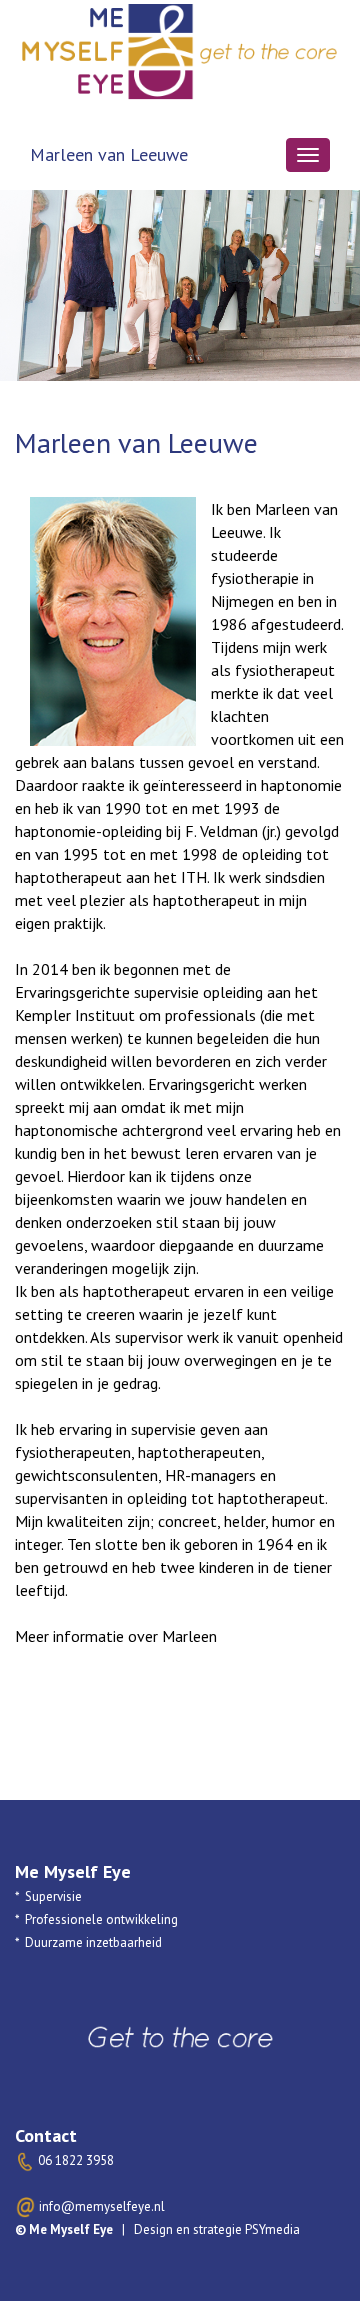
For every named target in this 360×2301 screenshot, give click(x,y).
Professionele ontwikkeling (101, 1919)
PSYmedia (272, 2229)
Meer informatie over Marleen (116, 1636)
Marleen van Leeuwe (109, 154)
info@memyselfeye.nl (102, 2206)
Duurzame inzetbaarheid (93, 1942)
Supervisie (53, 1896)
